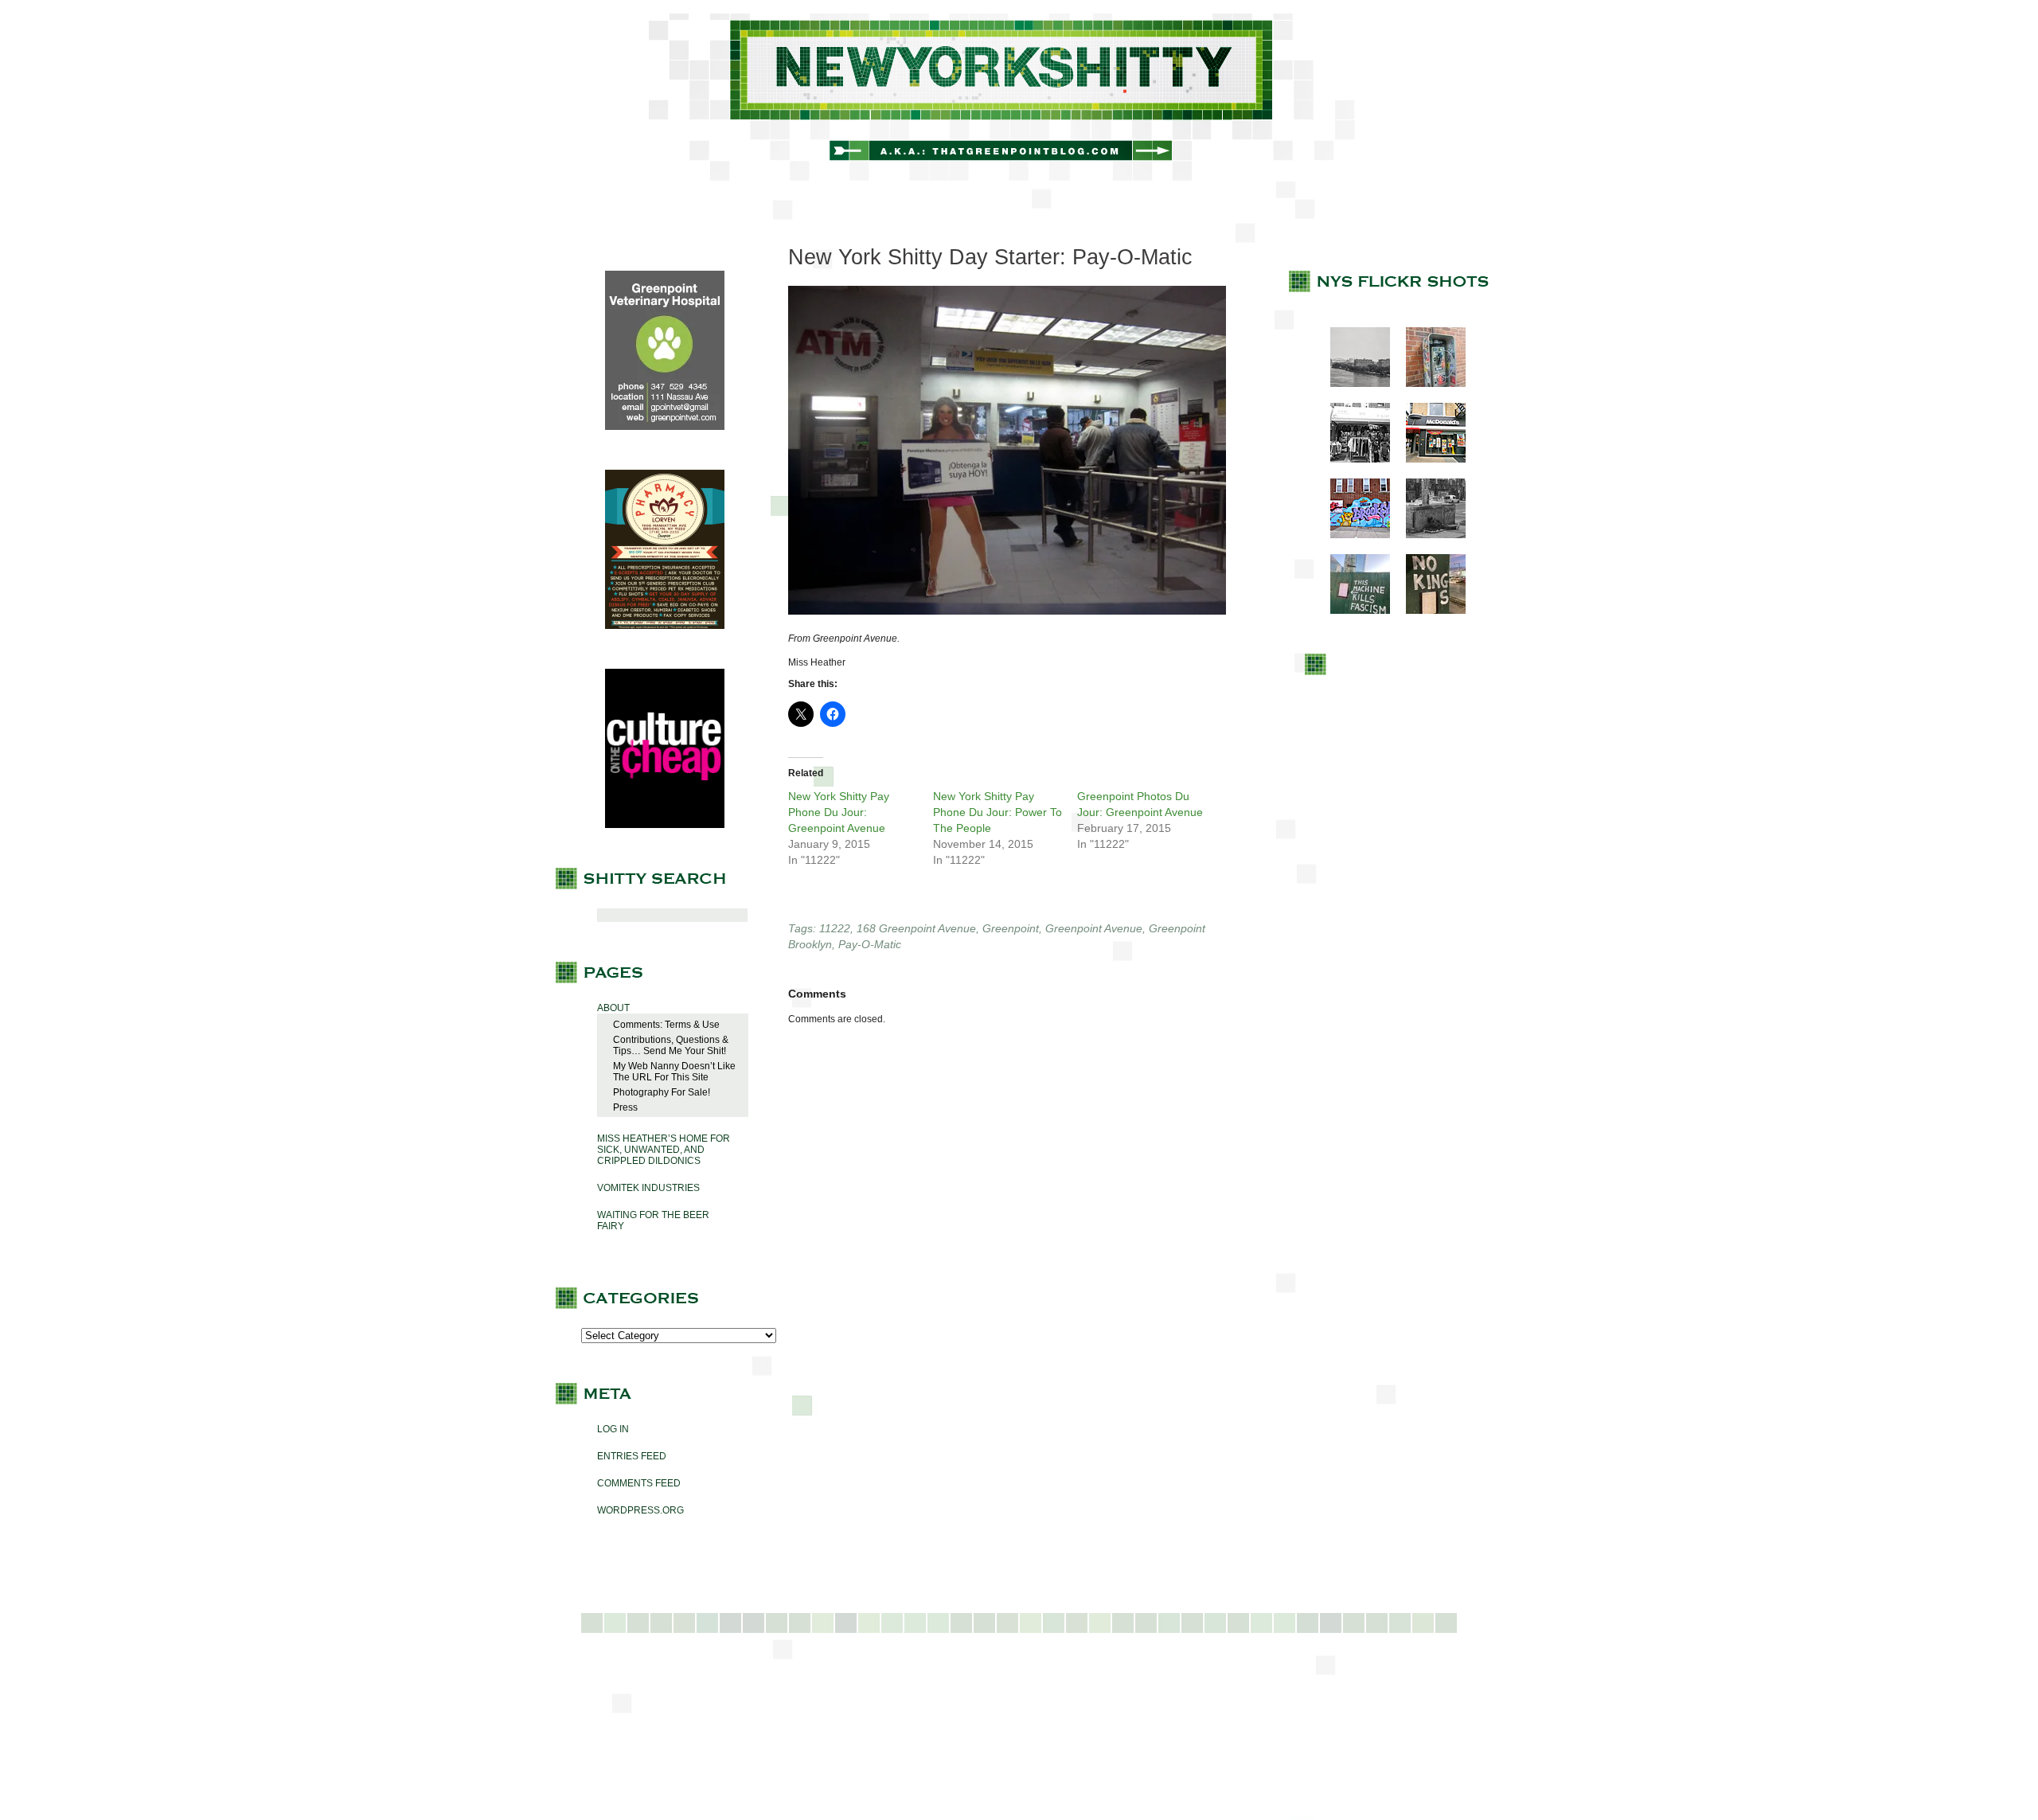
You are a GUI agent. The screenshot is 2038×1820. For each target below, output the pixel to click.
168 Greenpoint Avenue (916, 928)
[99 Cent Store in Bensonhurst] (1352, 459)
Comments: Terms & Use (666, 1025)
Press (625, 1107)
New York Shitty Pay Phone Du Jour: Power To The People (998, 812)
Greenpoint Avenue (1094, 928)
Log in (613, 1429)
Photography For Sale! (662, 1092)
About (613, 1008)
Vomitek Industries (648, 1188)
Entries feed (632, 1456)
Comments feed (639, 1483)
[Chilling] (1428, 535)
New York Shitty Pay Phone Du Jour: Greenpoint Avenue (839, 812)
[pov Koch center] (1352, 384)
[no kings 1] (1428, 611)
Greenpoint (1011, 928)
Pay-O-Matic (870, 944)
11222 (835, 928)
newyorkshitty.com (1019, 97)
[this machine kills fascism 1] (1352, 611)
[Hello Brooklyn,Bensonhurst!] (1352, 535)
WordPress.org (640, 1510)
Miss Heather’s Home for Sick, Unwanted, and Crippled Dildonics (664, 1150)
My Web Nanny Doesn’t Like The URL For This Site (674, 1072)
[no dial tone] (1428, 384)
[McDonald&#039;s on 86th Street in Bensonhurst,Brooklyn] (1428, 459)
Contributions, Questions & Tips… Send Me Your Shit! (671, 1045)
